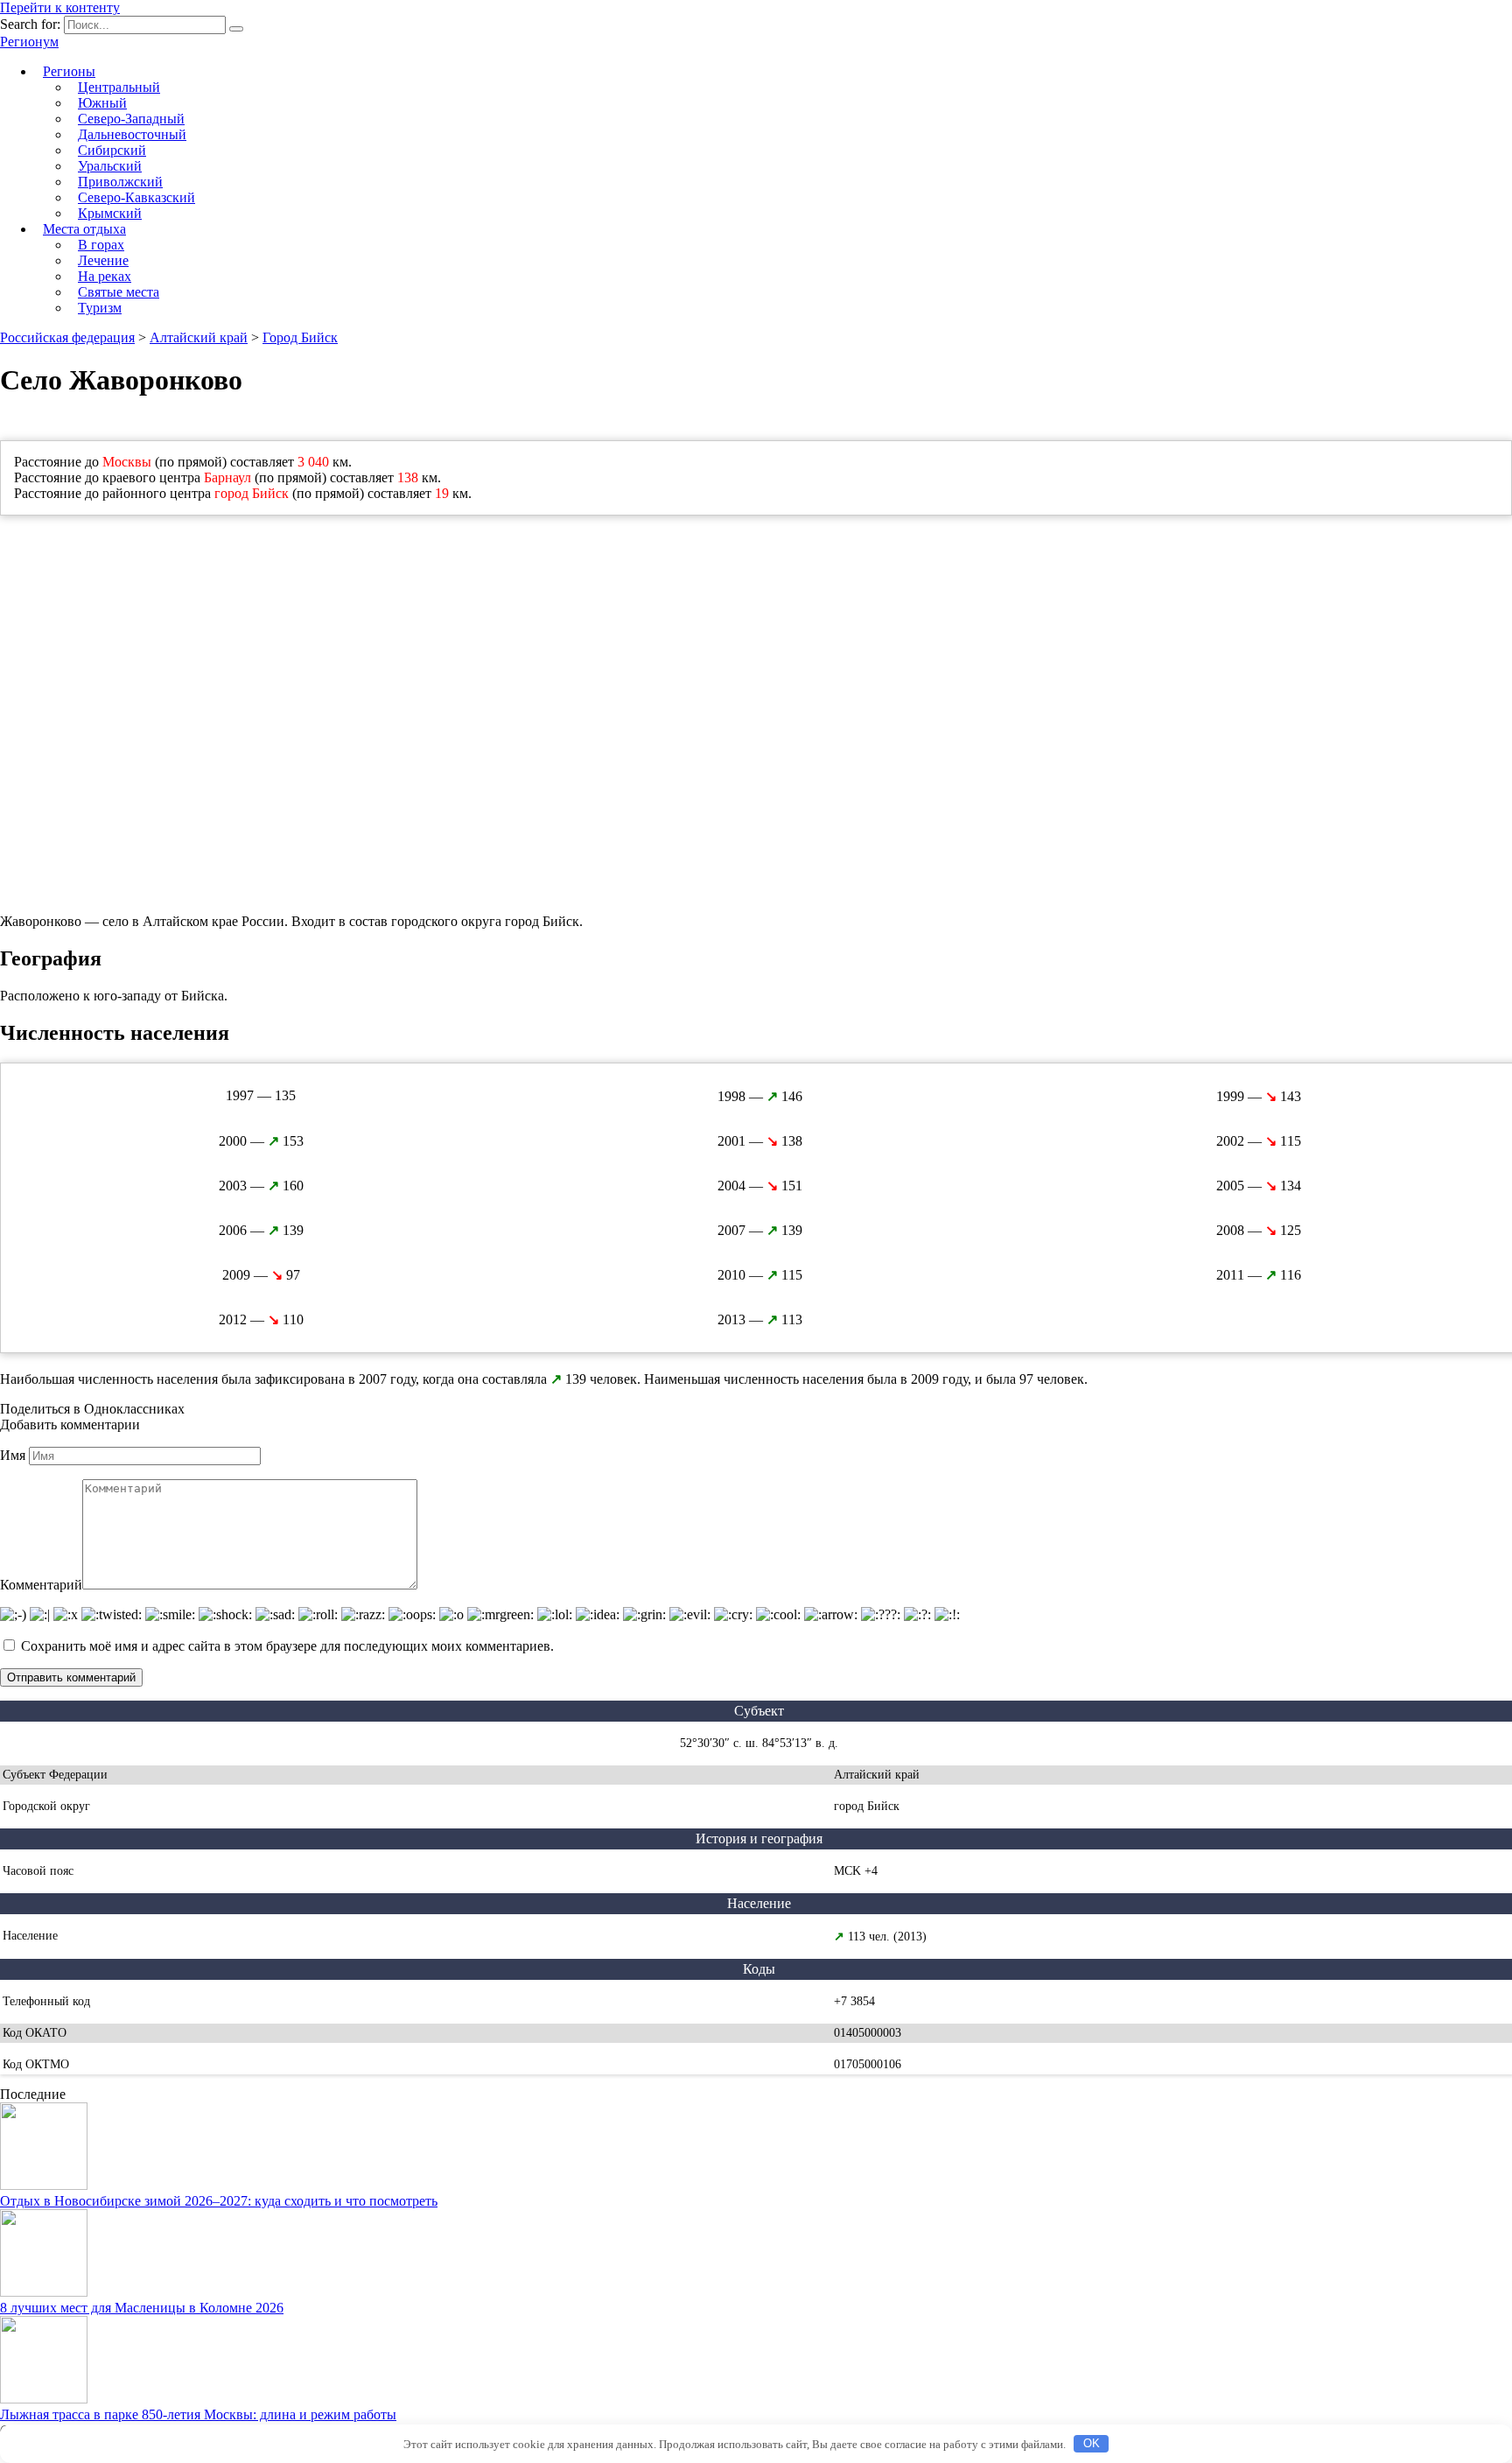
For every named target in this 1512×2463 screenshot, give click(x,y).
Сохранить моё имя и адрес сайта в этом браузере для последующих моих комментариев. (287, 1646)
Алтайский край (199, 337)
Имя (13, 1455)
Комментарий (41, 1585)
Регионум (29, 42)
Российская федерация (67, 337)
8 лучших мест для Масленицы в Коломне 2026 (142, 2308)
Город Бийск (300, 337)
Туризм (100, 308)
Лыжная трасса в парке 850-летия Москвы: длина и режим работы (198, 2414)
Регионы (69, 71)
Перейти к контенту (60, 7)
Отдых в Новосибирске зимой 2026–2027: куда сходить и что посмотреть (219, 2201)
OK (1092, 2443)
